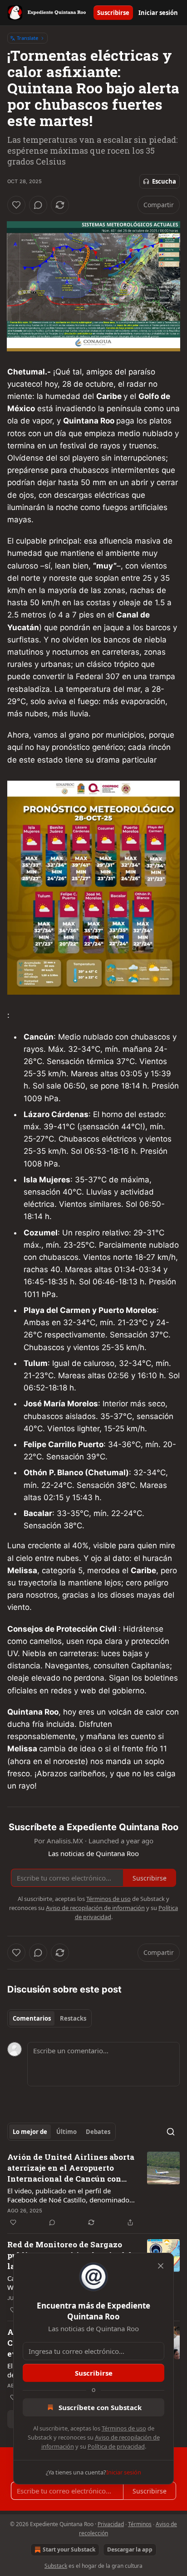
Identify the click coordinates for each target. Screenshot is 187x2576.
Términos (140, 2524)
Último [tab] (66, 2132)
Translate (27, 38)
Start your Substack (69, 2549)
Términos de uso (124, 2428)
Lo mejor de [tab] (30, 2132)
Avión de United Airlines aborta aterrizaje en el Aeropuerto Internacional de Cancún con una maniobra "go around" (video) (71, 2168)
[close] (161, 2266)
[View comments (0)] (38, 205)
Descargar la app (130, 2549)
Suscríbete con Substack (100, 2407)
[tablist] (49, 2018)
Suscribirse (113, 13)
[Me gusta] (16, 205)
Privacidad (111, 2524)
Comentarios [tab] (32, 2018)
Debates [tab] (98, 2132)
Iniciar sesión (158, 13)
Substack (56, 2566)
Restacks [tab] (73, 2018)
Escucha (164, 181)
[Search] (171, 2132)
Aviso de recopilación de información (95, 1908)
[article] (93, 2190)
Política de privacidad (116, 2446)
